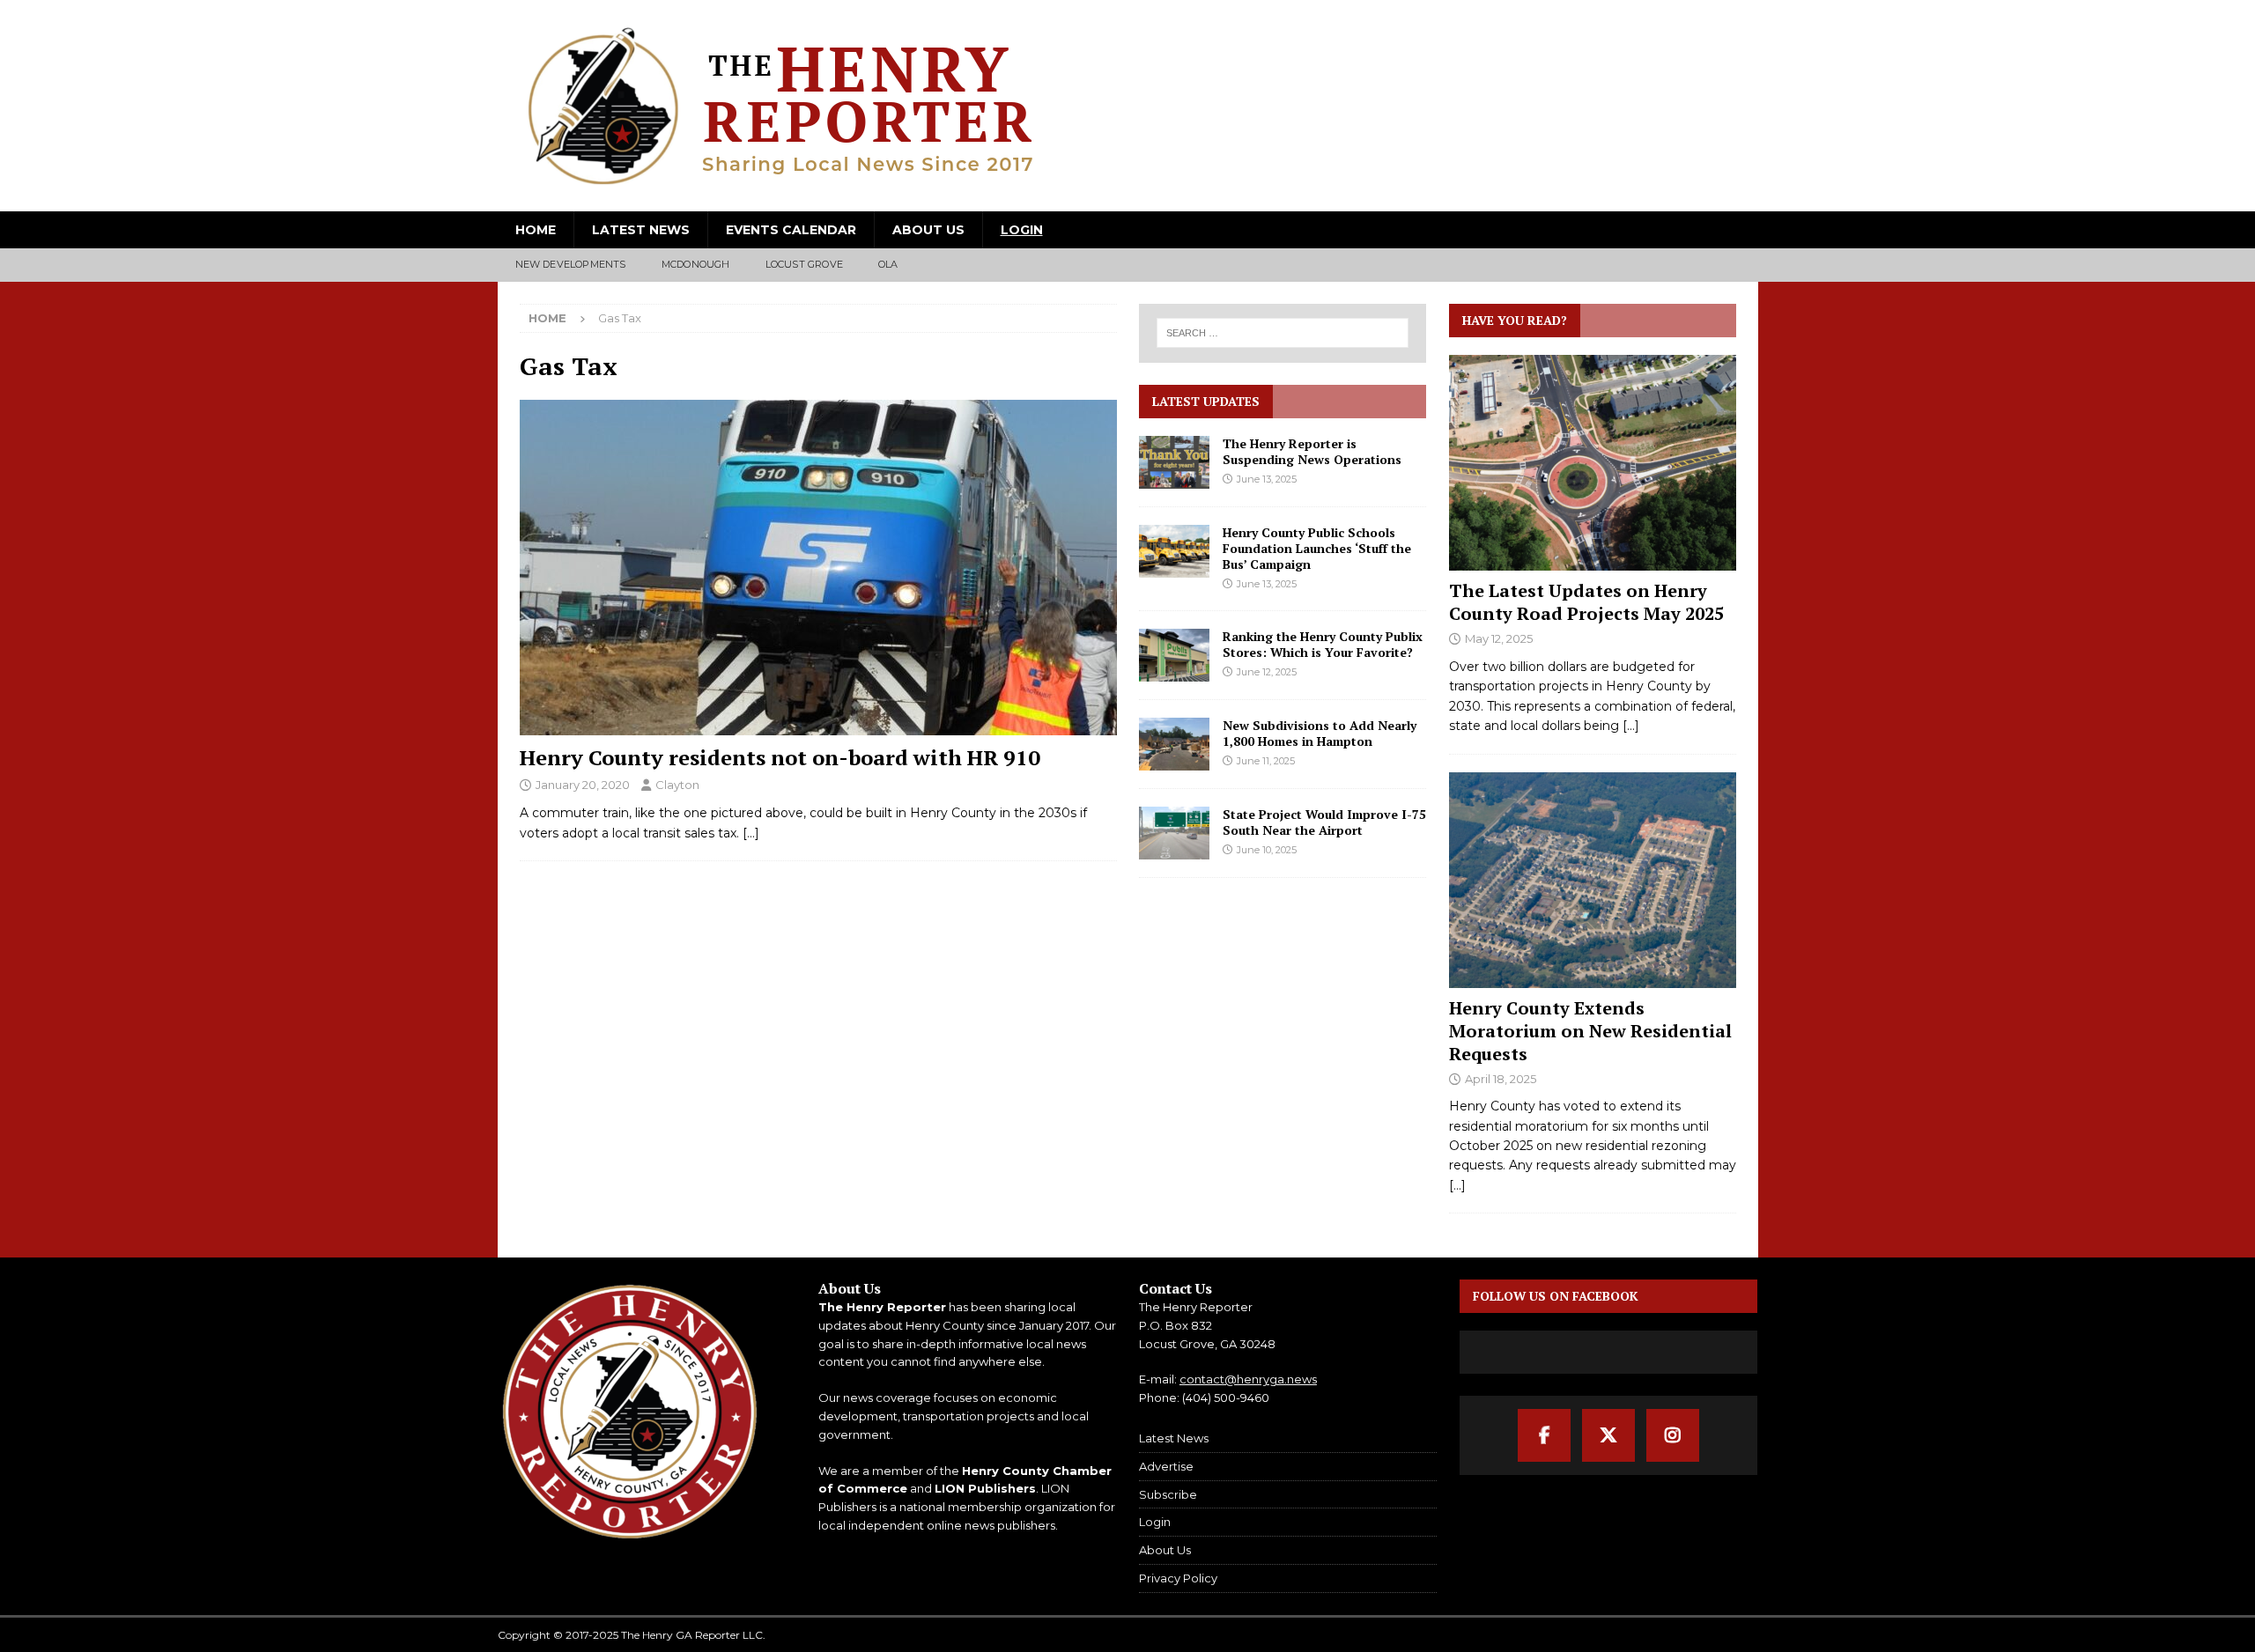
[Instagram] (1673, 1435)
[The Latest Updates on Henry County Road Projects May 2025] (1593, 463)
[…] (751, 833)
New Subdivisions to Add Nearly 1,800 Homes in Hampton (1320, 733)
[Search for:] (1283, 333)
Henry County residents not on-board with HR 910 (780, 757)
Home (536, 230)
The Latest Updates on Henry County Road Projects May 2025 (1586, 602)
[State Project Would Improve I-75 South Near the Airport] (1174, 833)
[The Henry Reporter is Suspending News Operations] (1174, 462)
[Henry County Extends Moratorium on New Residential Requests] (1593, 880)
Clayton (677, 785)
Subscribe (1168, 1494)
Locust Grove (804, 264)
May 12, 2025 (1499, 638)
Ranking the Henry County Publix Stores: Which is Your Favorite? (1323, 644)
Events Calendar (791, 230)
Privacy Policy (1178, 1578)
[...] (1631, 726)
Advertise (1166, 1466)
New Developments (571, 264)
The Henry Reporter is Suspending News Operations (1312, 451)
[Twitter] (1608, 1435)
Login (1022, 230)
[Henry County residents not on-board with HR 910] (818, 568)
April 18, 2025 (1501, 1079)
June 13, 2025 (1267, 479)
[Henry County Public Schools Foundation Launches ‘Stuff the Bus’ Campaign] (1174, 551)
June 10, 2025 (1267, 850)
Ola (888, 264)
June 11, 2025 (1266, 761)
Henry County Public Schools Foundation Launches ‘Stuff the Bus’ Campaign (1317, 548)
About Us (928, 230)
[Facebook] (1544, 1435)
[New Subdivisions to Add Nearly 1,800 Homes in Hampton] (1174, 744)
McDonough (696, 264)
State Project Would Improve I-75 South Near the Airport (1324, 822)
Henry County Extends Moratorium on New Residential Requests (1590, 1031)
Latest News (641, 230)
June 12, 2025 (1267, 672)
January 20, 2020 (583, 785)
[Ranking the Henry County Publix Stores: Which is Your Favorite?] (1174, 655)
